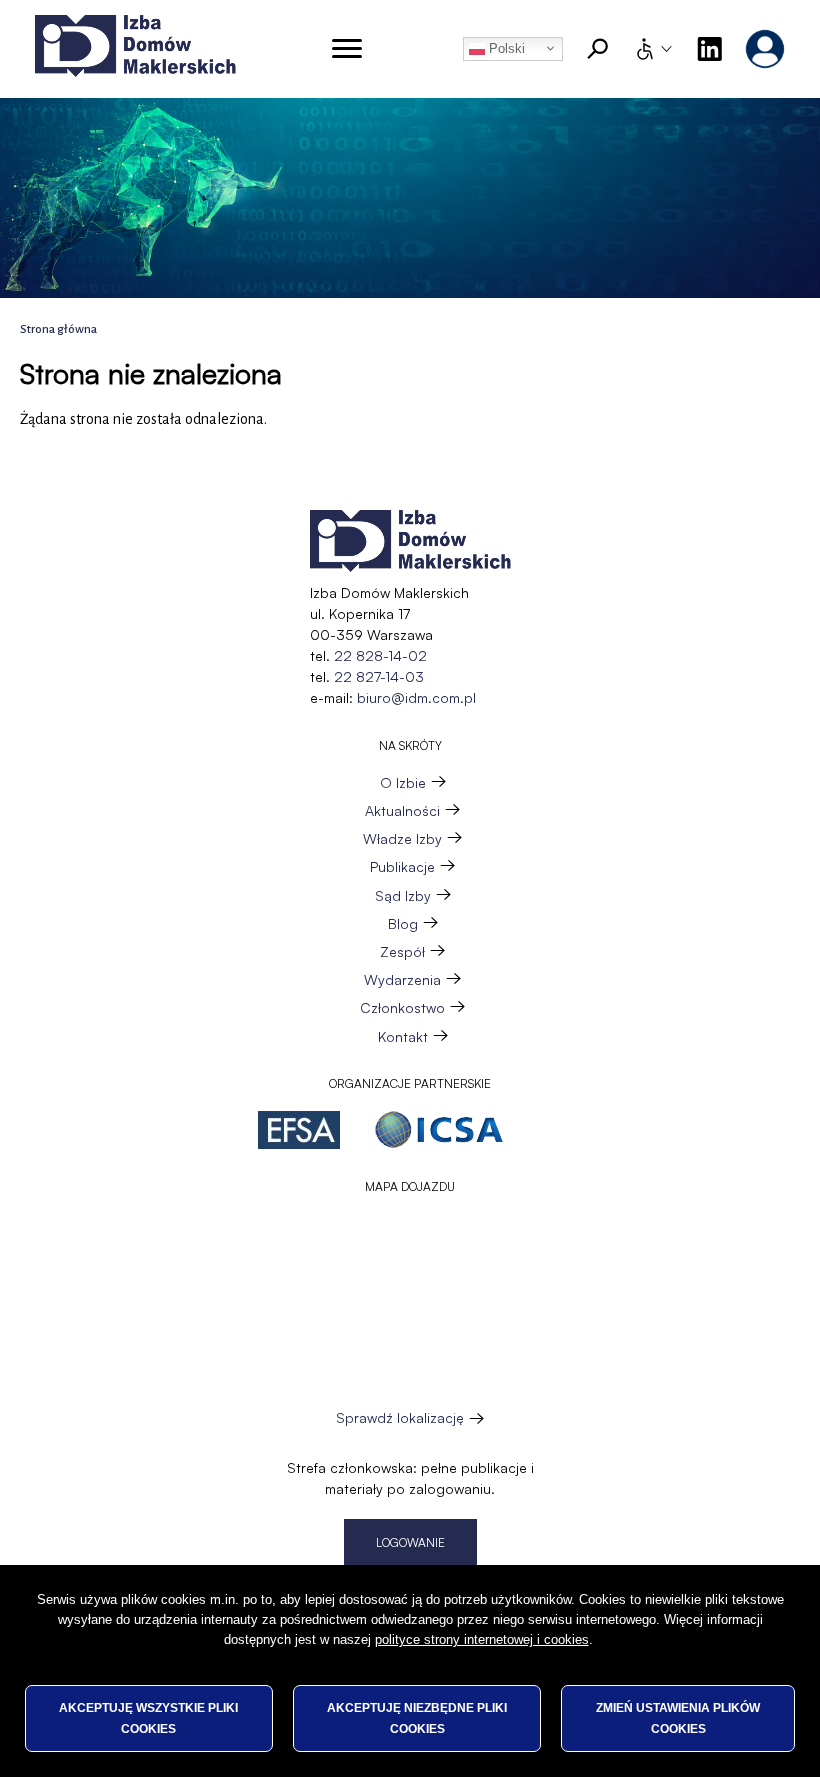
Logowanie (410, 1542)
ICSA (439, 1130)
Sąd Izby (403, 895)
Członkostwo (402, 1007)
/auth (765, 49)
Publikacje (402, 866)
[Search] (598, 49)
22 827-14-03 (379, 676)
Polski (505, 48)
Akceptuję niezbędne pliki (417, 1718)
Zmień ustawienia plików (678, 1718)
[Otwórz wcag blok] (653, 49)
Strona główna (58, 329)
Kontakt (403, 1036)
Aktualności (402, 810)
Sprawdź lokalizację (400, 1418)
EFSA (299, 1130)
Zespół (402, 951)
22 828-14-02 (380, 655)
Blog (403, 923)
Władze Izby (402, 838)
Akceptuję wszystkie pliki (148, 1718)
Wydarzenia (402, 979)
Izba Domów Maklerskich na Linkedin (709, 49)
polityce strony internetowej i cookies (482, 1639)
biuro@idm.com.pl (416, 697)
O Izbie (403, 782)
